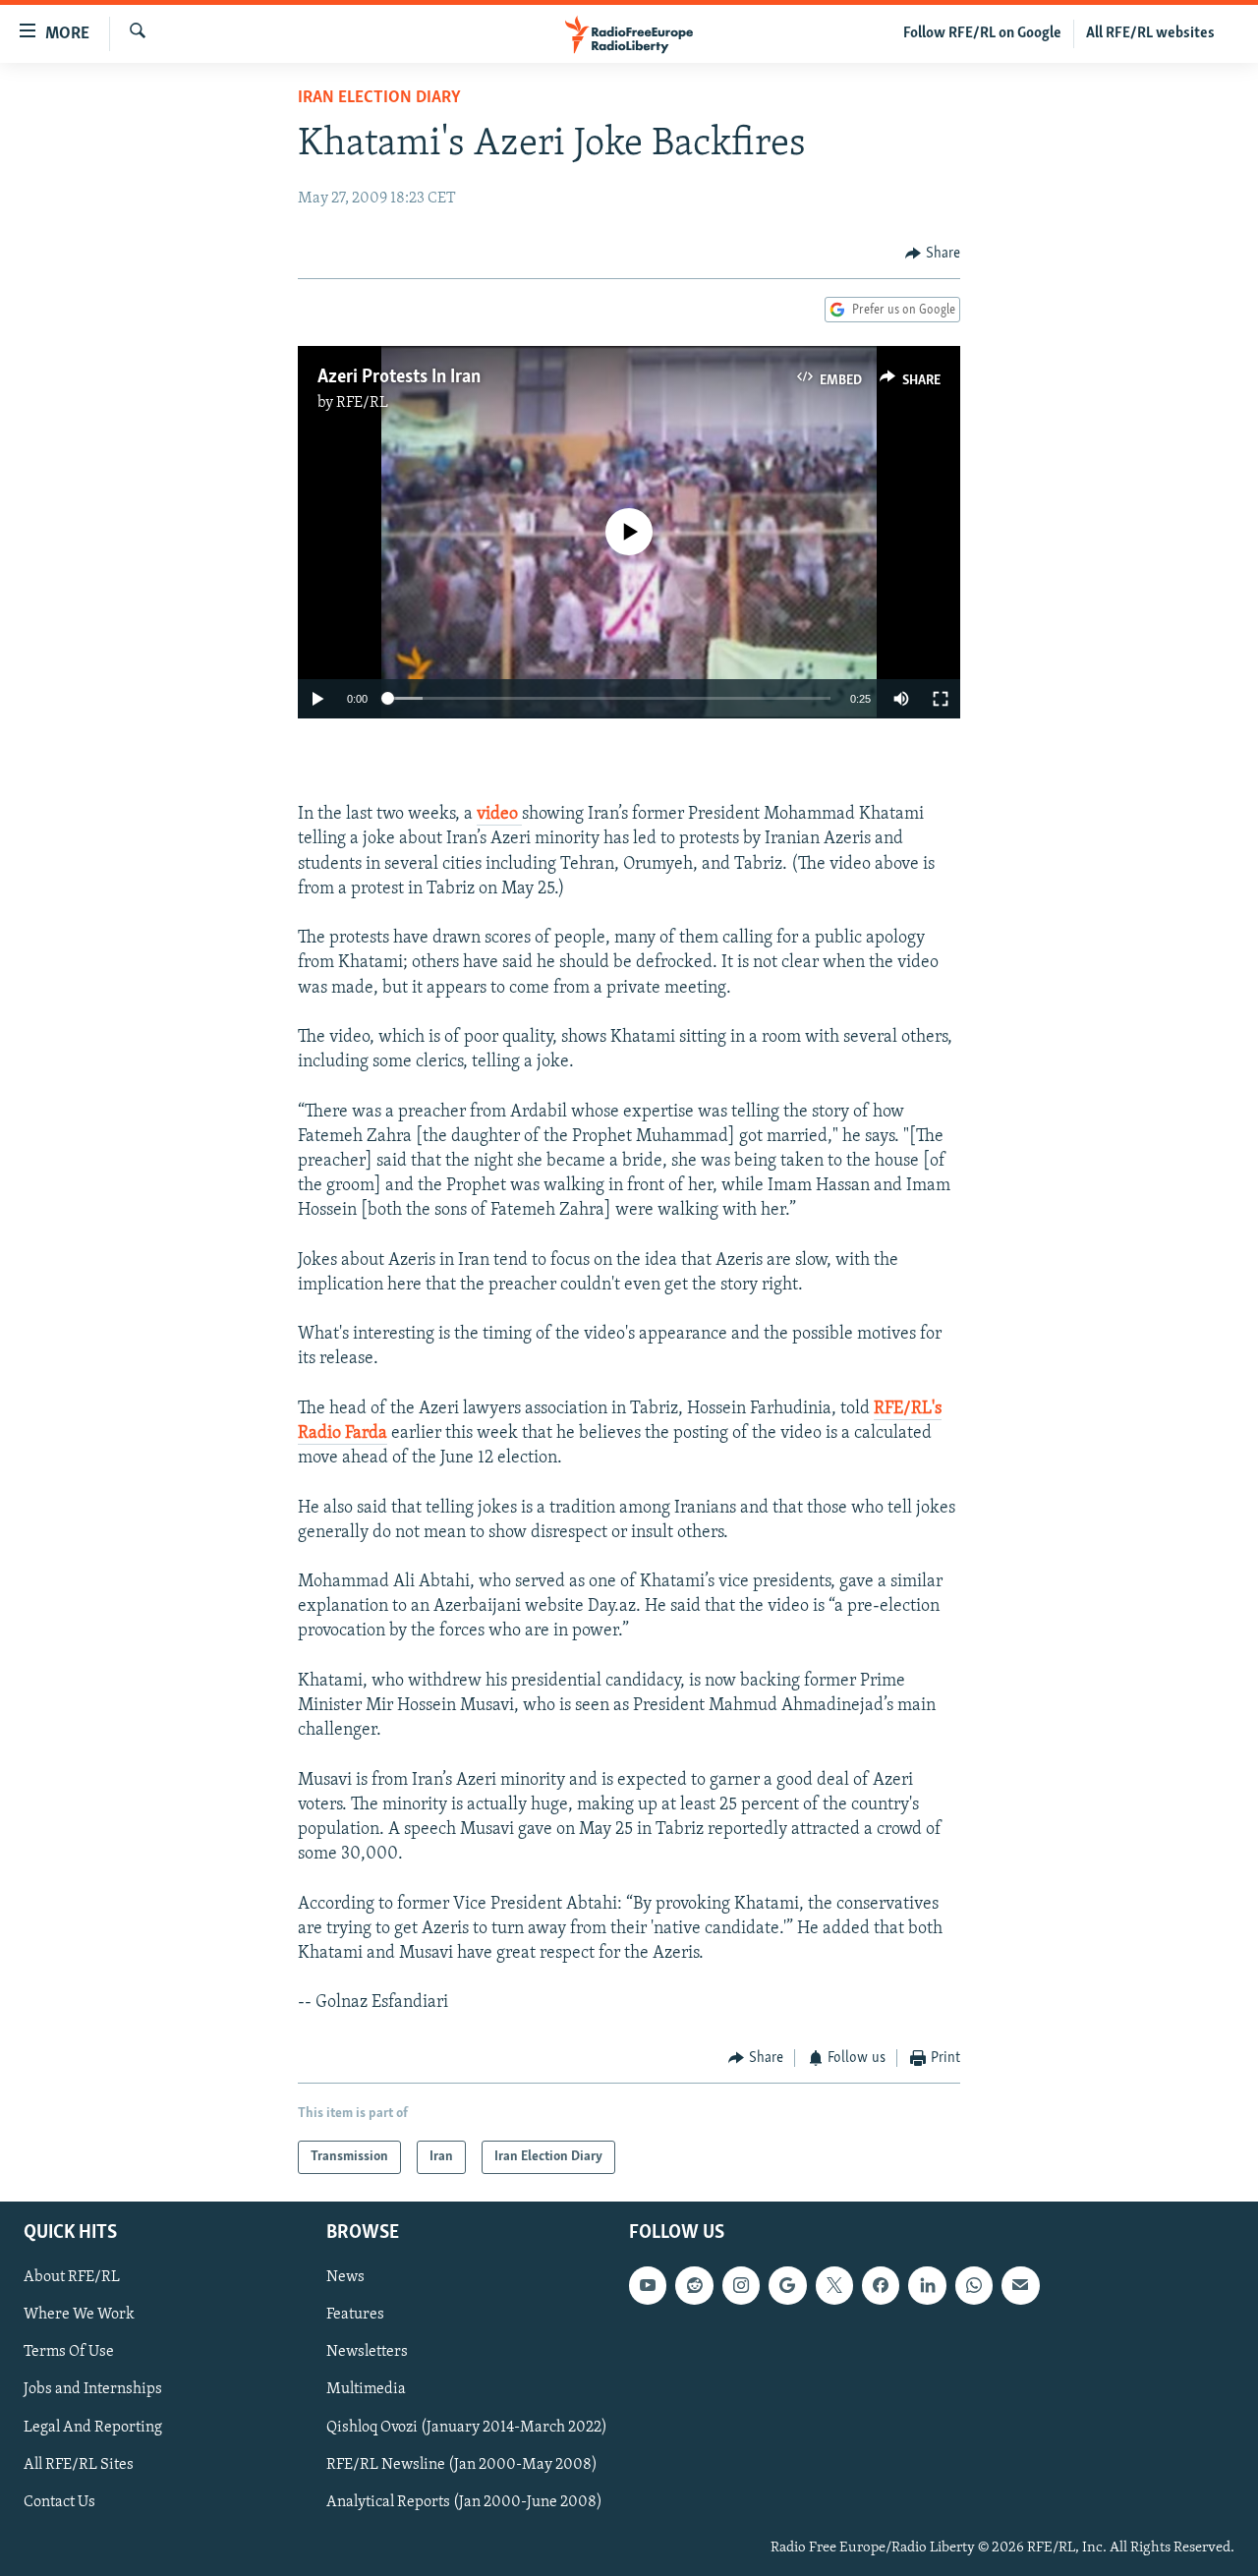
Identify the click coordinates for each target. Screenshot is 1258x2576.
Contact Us (59, 2502)
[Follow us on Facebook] (881, 2285)
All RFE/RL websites (1150, 33)
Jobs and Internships (93, 2389)
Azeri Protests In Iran (399, 377)
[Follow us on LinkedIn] (927, 2285)
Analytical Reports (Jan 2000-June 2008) (464, 2502)
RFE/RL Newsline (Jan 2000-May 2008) (462, 2465)
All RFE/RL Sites (79, 2465)
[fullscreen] (941, 699)
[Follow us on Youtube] (648, 2285)
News (345, 2277)
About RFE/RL (72, 2277)
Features (355, 2315)
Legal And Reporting (93, 2428)
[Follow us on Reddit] (694, 2285)
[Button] (933, 254)
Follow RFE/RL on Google (982, 33)
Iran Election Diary (379, 98)
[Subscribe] (1020, 2285)
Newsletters (367, 2352)
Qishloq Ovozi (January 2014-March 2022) (467, 2428)
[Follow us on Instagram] (741, 2285)
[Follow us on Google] (787, 2285)
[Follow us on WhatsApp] (974, 2285)
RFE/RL (362, 403)
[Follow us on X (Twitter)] (834, 2285)
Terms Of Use (69, 2352)
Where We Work (79, 2315)
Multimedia (366, 2389)
